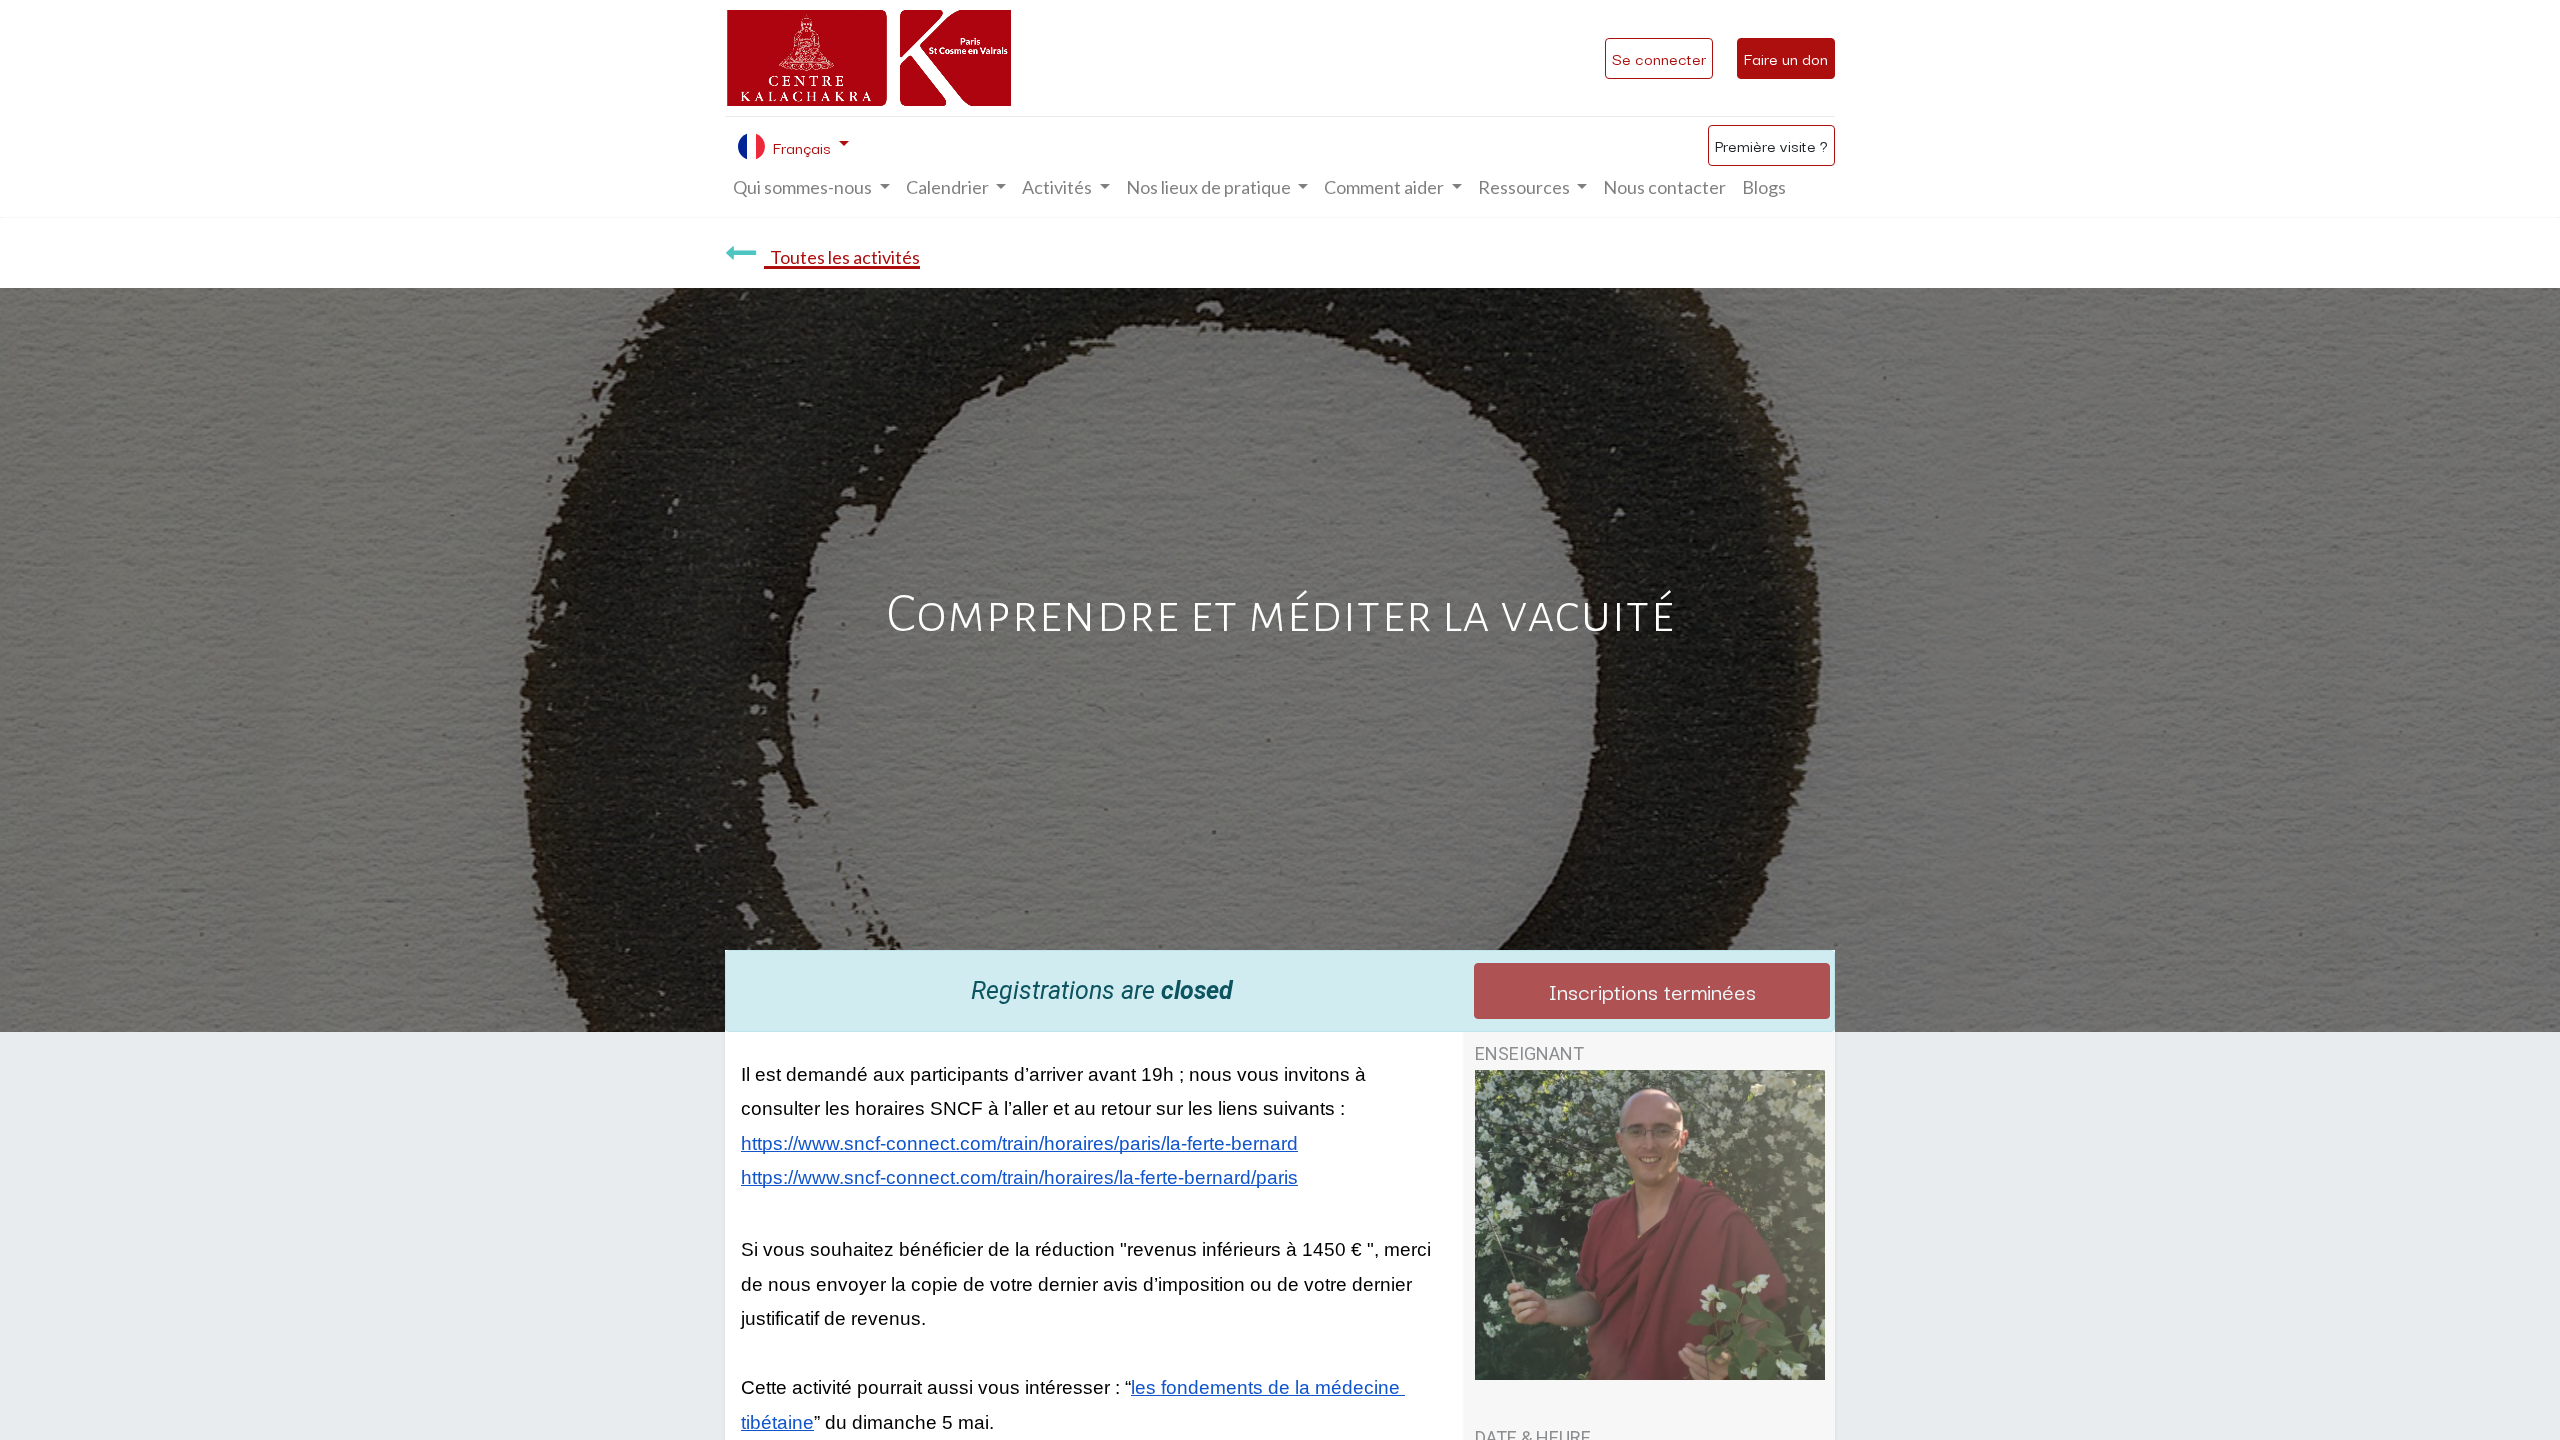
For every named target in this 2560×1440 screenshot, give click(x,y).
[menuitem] (1664, 187)
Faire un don (1786, 58)
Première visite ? (1771, 145)
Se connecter (1659, 58)
